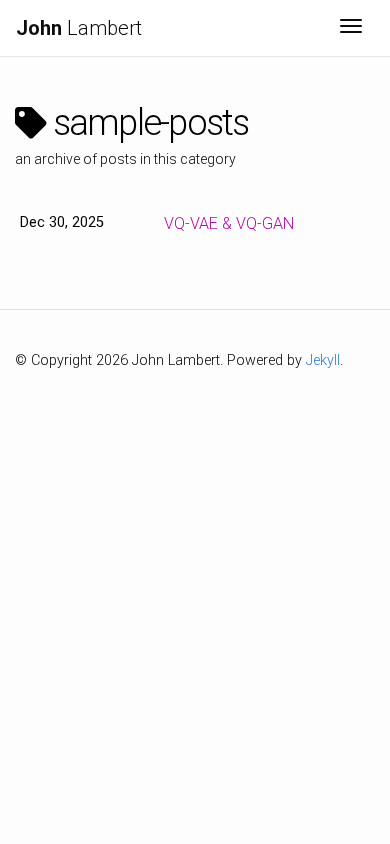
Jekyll (323, 360)
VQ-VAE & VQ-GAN (229, 223)
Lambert (79, 28)
